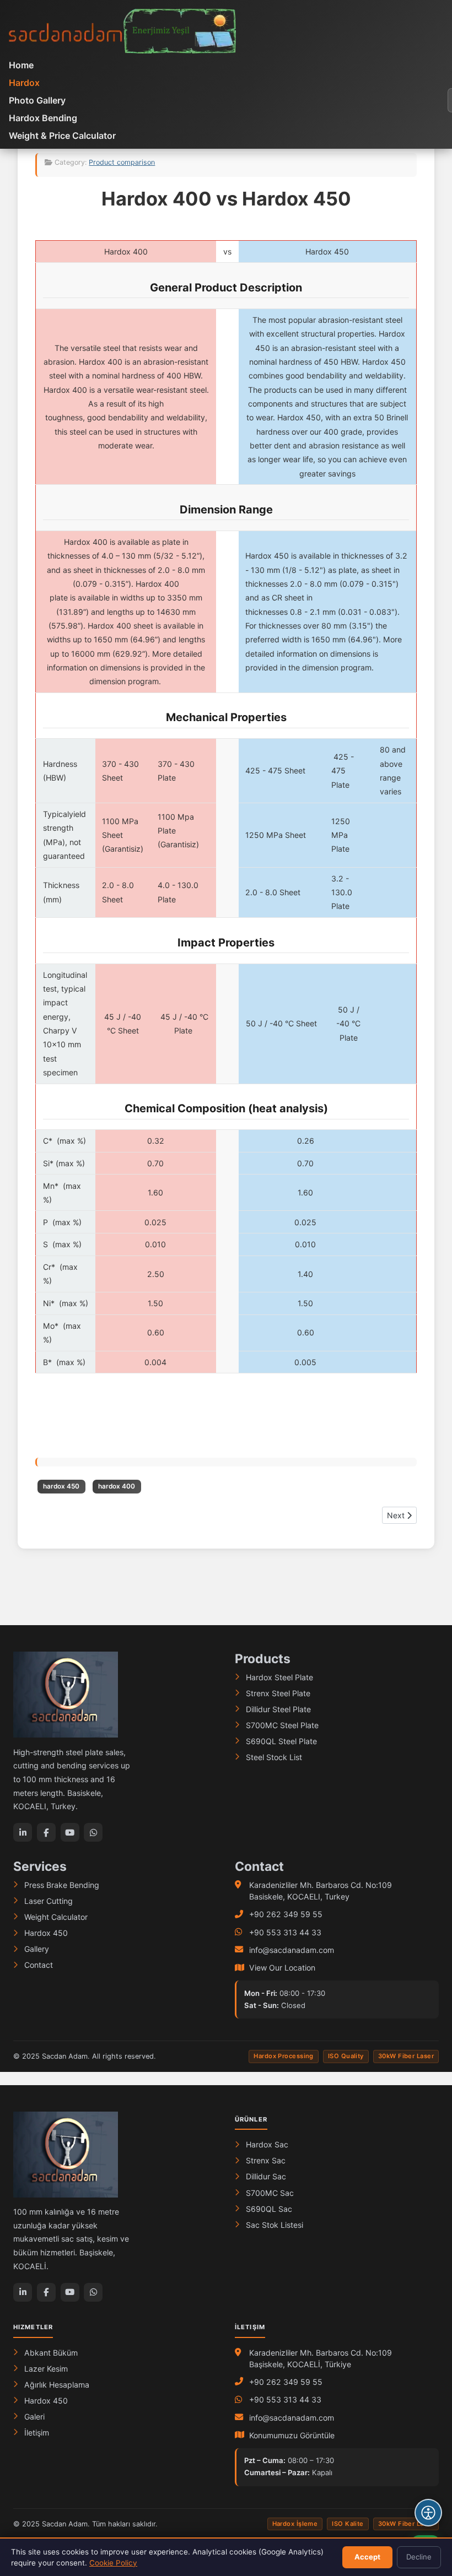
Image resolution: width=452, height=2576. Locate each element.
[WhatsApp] (93, 1832)
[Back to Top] (428, 2480)
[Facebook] (46, 1832)
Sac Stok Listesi (275, 2225)
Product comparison (122, 162)
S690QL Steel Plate (281, 1741)
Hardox (24, 83)
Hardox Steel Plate (279, 1677)
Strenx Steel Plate (278, 1693)
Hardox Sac (267, 2144)
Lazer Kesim (46, 2369)
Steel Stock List (274, 1757)
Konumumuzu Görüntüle (292, 2435)
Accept (367, 2557)
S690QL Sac (269, 2209)
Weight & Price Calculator (62, 136)
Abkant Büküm (51, 2353)
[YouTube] (70, 1832)
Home (21, 65)
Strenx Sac (266, 2160)
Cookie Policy (113, 2563)
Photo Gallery (37, 100)
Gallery (37, 1949)
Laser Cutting (49, 1901)
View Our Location (282, 1968)
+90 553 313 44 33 (285, 1932)
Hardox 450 (46, 1933)
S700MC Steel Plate (282, 1725)
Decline (419, 2557)
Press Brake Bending (62, 1885)
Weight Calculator (56, 1917)
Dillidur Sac (266, 2176)
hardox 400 (117, 1486)
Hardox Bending (43, 118)
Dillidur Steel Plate (278, 1709)
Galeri (34, 2417)
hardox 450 (61, 1486)
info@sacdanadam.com (292, 1950)
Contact (39, 1965)
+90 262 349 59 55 (286, 1914)
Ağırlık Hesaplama (57, 2385)
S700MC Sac (270, 2193)
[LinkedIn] (23, 1832)
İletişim (37, 2432)
